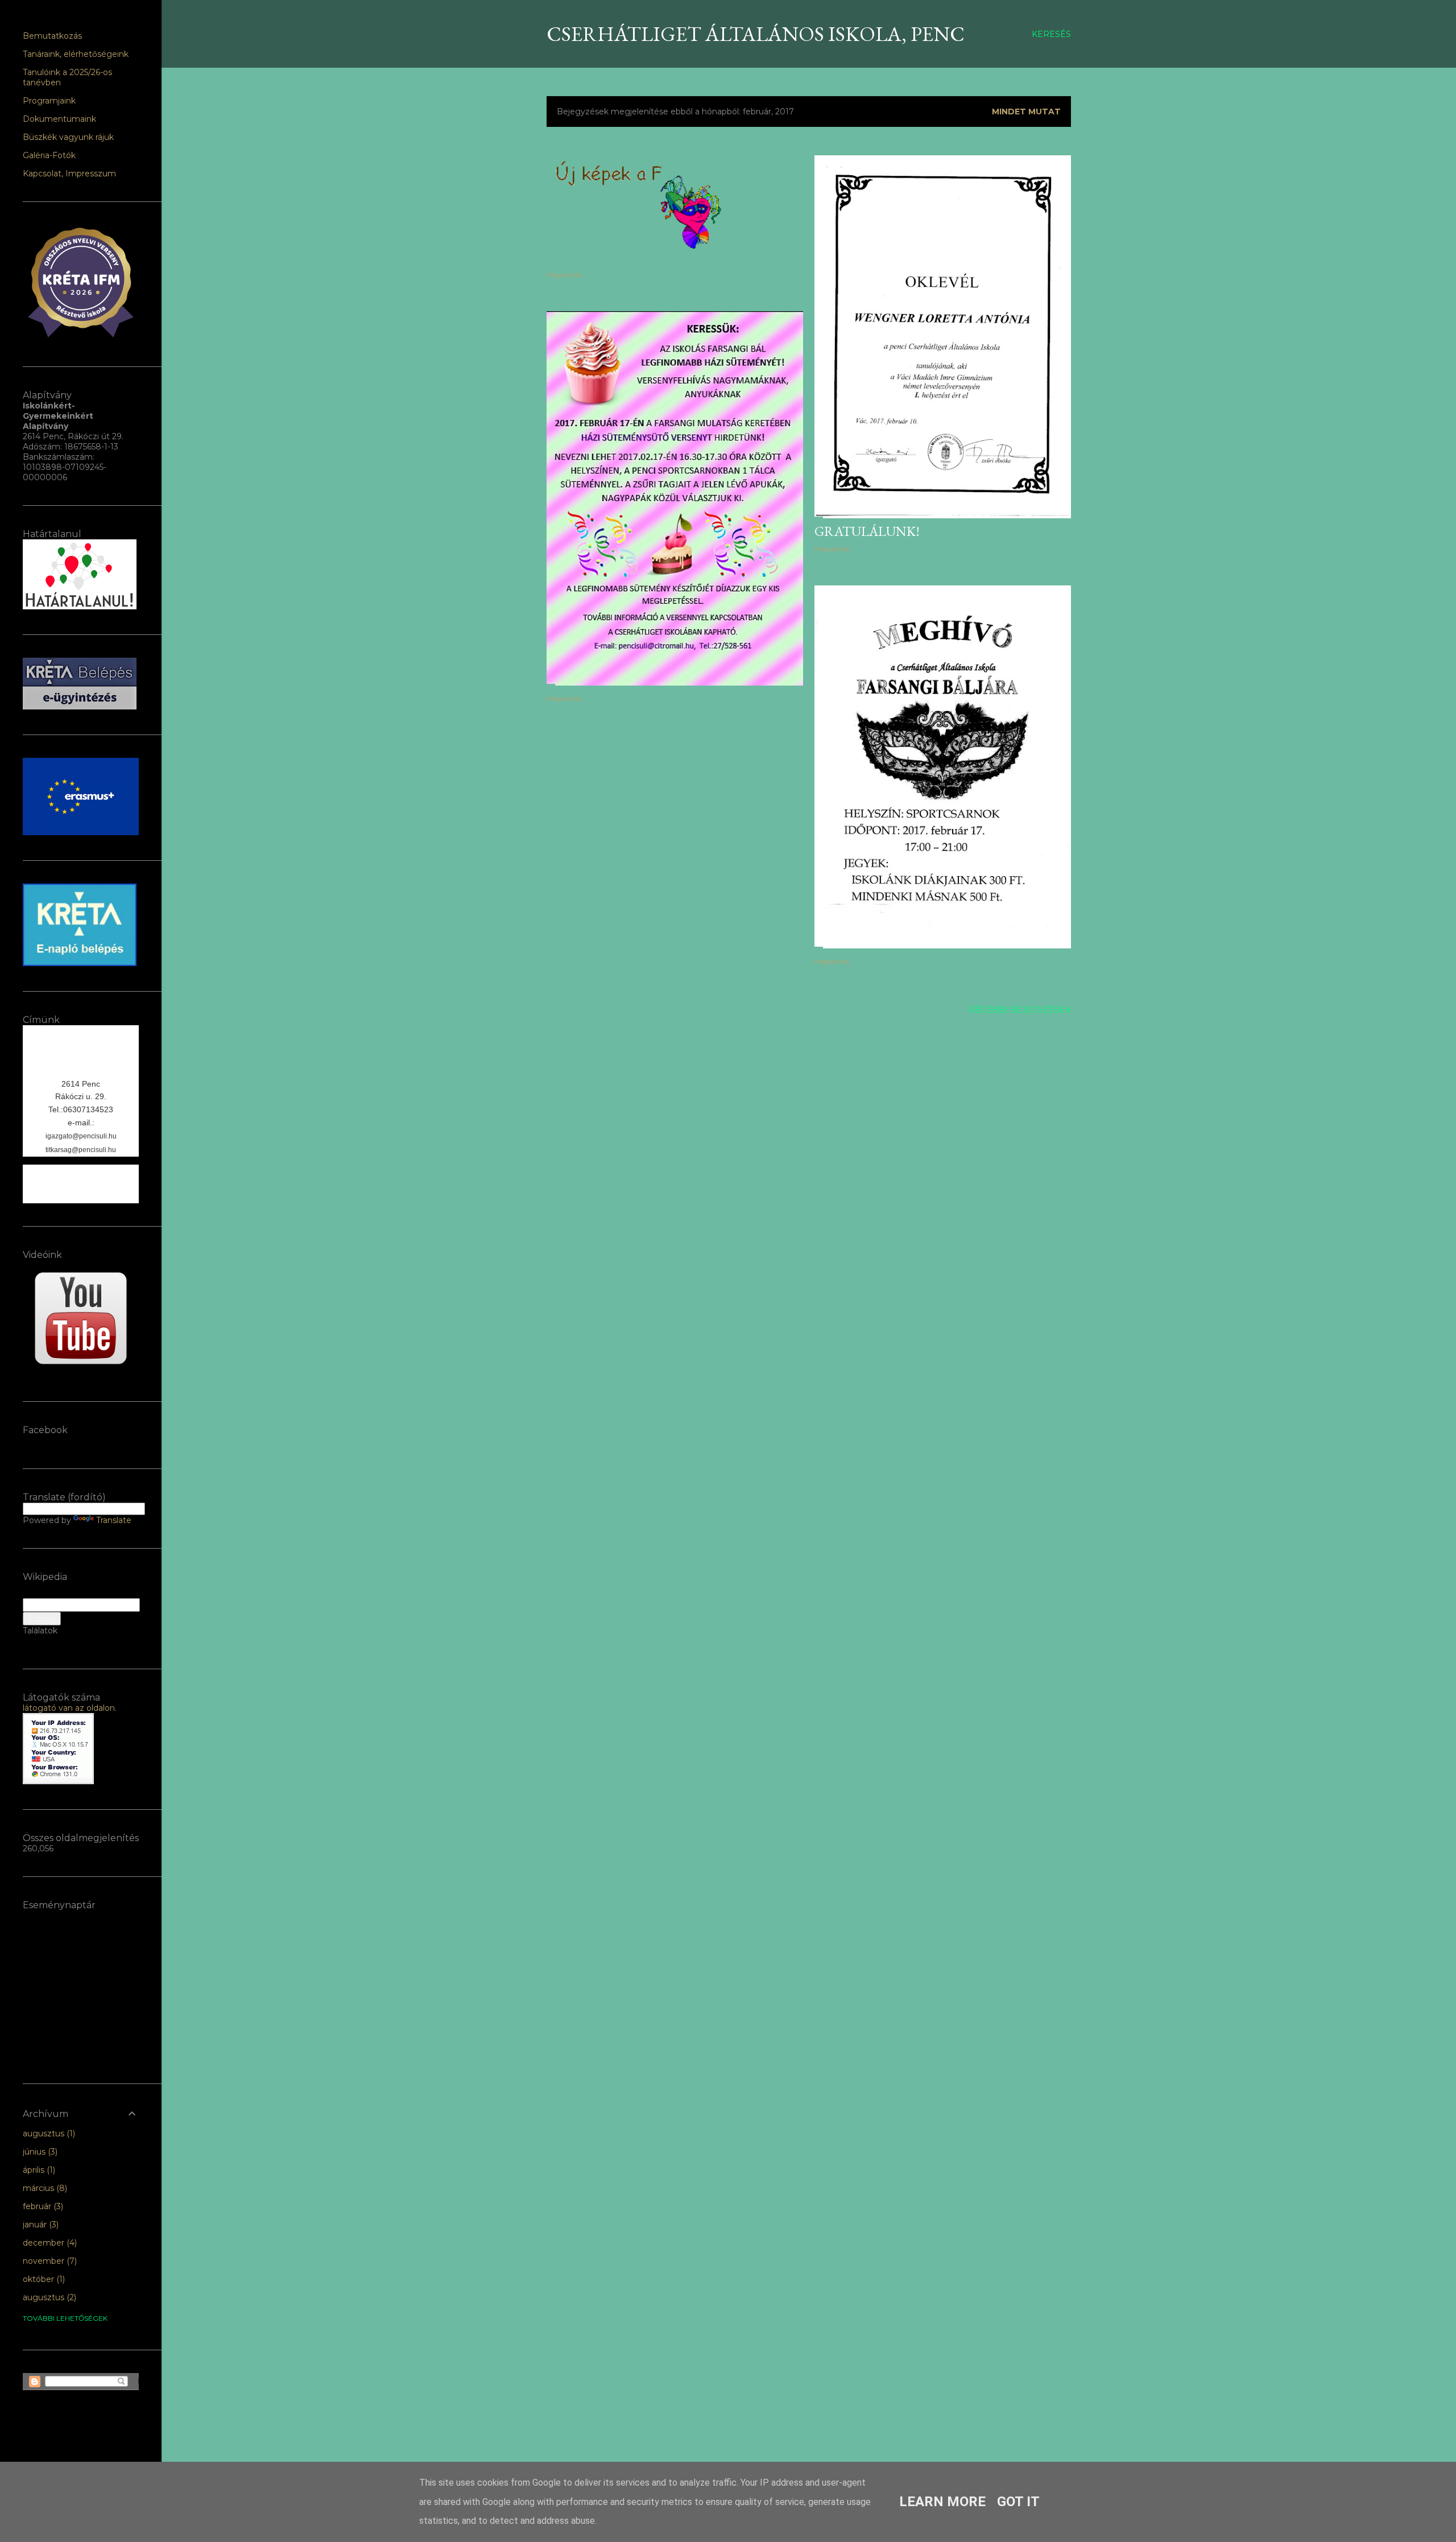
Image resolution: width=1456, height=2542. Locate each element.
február (42, 2206)
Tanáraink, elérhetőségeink (76, 54)
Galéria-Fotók (49, 155)
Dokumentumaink (59, 119)
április (38, 2170)
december (49, 2243)
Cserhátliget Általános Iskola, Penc (756, 34)
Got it (1018, 2502)
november (49, 2261)
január (40, 2225)
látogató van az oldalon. (70, 1708)
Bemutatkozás (52, 36)
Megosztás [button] (564, 275)
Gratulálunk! (867, 531)
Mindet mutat (1026, 112)
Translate (114, 1520)
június (39, 2152)
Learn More (942, 2502)
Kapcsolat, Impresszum (69, 174)
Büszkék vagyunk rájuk (68, 137)
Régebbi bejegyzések (1020, 1010)
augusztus (48, 2134)
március (44, 2188)
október (43, 2279)
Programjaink (49, 101)
